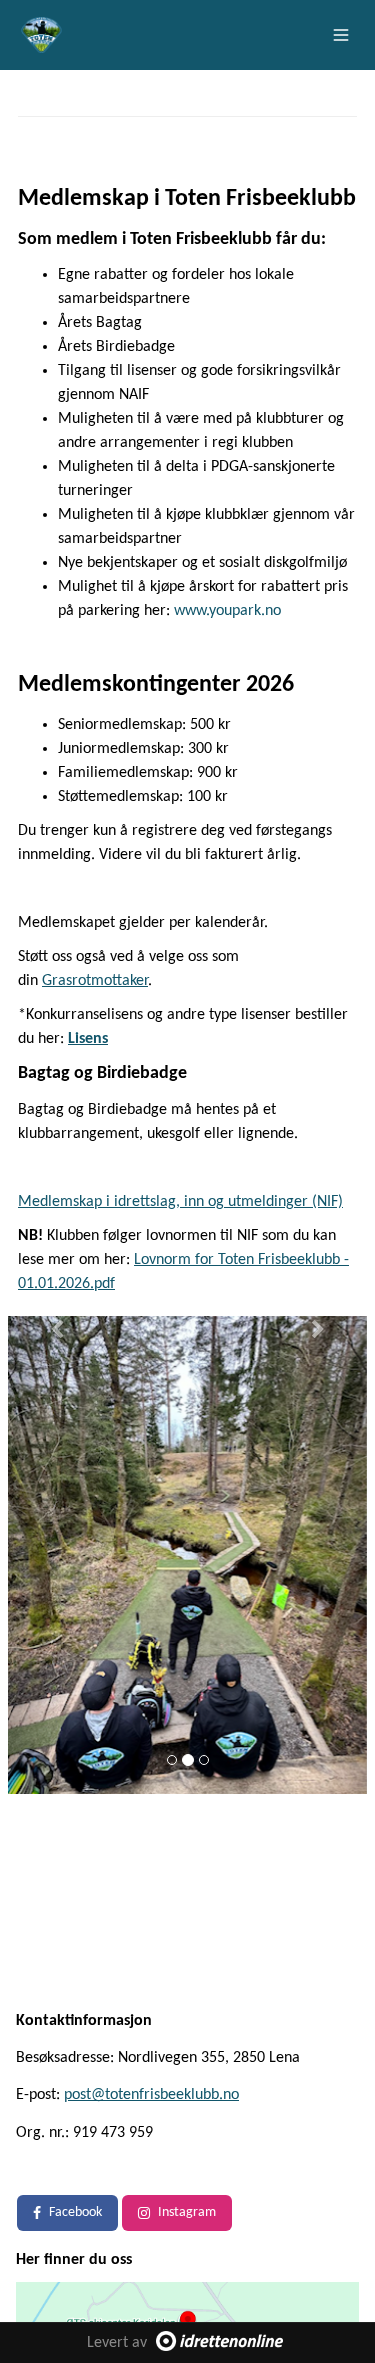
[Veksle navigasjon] (341, 35)
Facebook (75, 2212)
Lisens (88, 1039)
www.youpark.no (227, 611)
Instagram (187, 2212)
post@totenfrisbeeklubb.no (151, 2095)
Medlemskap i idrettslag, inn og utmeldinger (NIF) (180, 1202)
